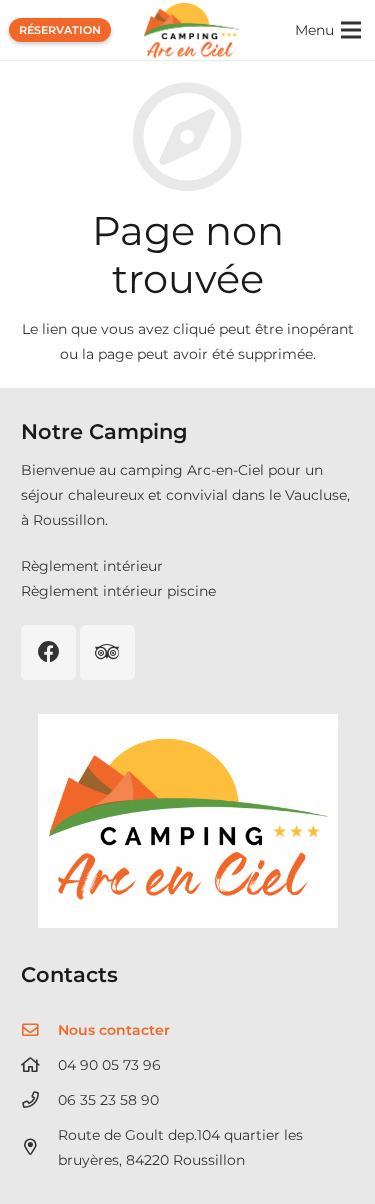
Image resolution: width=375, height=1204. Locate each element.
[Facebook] (48, 652)
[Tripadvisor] (107, 652)
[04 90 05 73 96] (39, 1065)
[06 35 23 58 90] (39, 1100)
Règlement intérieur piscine (118, 591)
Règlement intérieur (92, 566)
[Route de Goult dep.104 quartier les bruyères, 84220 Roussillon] (39, 1147)
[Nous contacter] (39, 1030)
